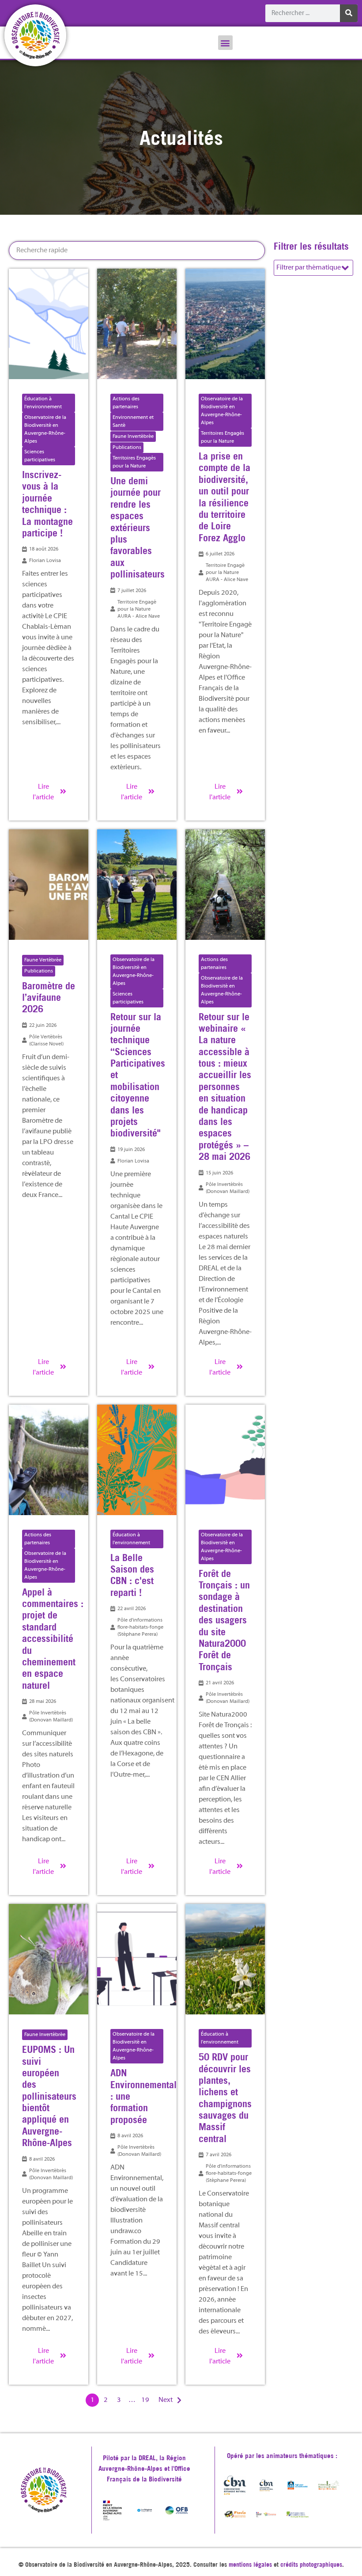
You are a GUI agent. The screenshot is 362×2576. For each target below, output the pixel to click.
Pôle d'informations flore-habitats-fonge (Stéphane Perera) (140, 1627)
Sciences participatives (40, 456)
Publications (127, 448)
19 (145, 2400)
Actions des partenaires (126, 403)
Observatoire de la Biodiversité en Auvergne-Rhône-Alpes (45, 429)
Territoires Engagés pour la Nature (134, 462)
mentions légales (250, 2565)
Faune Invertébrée (133, 437)
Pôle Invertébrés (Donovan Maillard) (228, 1188)
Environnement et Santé (133, 422)
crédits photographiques (311, 2565)
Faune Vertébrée (43, 960)
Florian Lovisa (45, 561)
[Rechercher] (349, 13)
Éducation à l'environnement (43, 403)
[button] (225, 43)
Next (166, 2400)
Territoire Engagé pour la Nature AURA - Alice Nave (139, 609)
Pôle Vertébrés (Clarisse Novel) (46, 1041)
